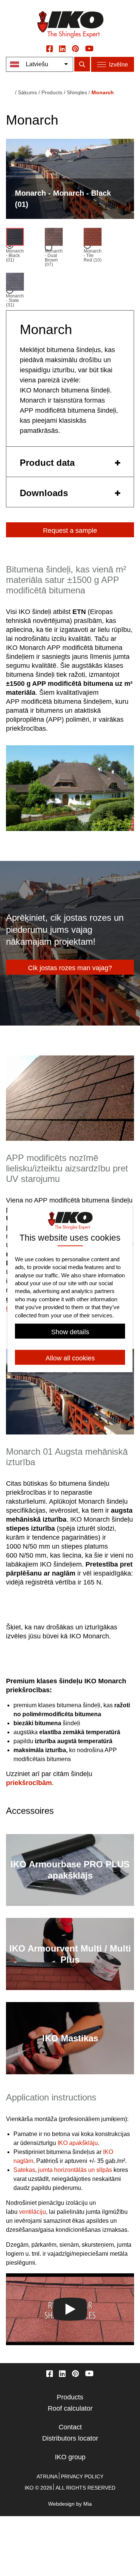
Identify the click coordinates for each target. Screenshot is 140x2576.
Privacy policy (82, 2476)
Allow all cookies (70, 1358)
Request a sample (70, 531)
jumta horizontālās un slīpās (75, 2170)
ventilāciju (32, 2212)
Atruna (47, 2476)
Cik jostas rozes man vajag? (70, 968)
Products (70, 2397)
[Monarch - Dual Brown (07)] (54, 238)
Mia (88, 2504)
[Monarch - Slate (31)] (15, 283)
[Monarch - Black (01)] (15, 238)
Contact (70, 2427)
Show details (70, 1332)
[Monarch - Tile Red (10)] (93, 238)
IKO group (70, 2457)
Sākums (27, 92)
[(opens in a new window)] (50, 48)
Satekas (24, 2170)
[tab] (70, 462)
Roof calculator (70, 2408)
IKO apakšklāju (78, 2143)
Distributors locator (70, 2438)
